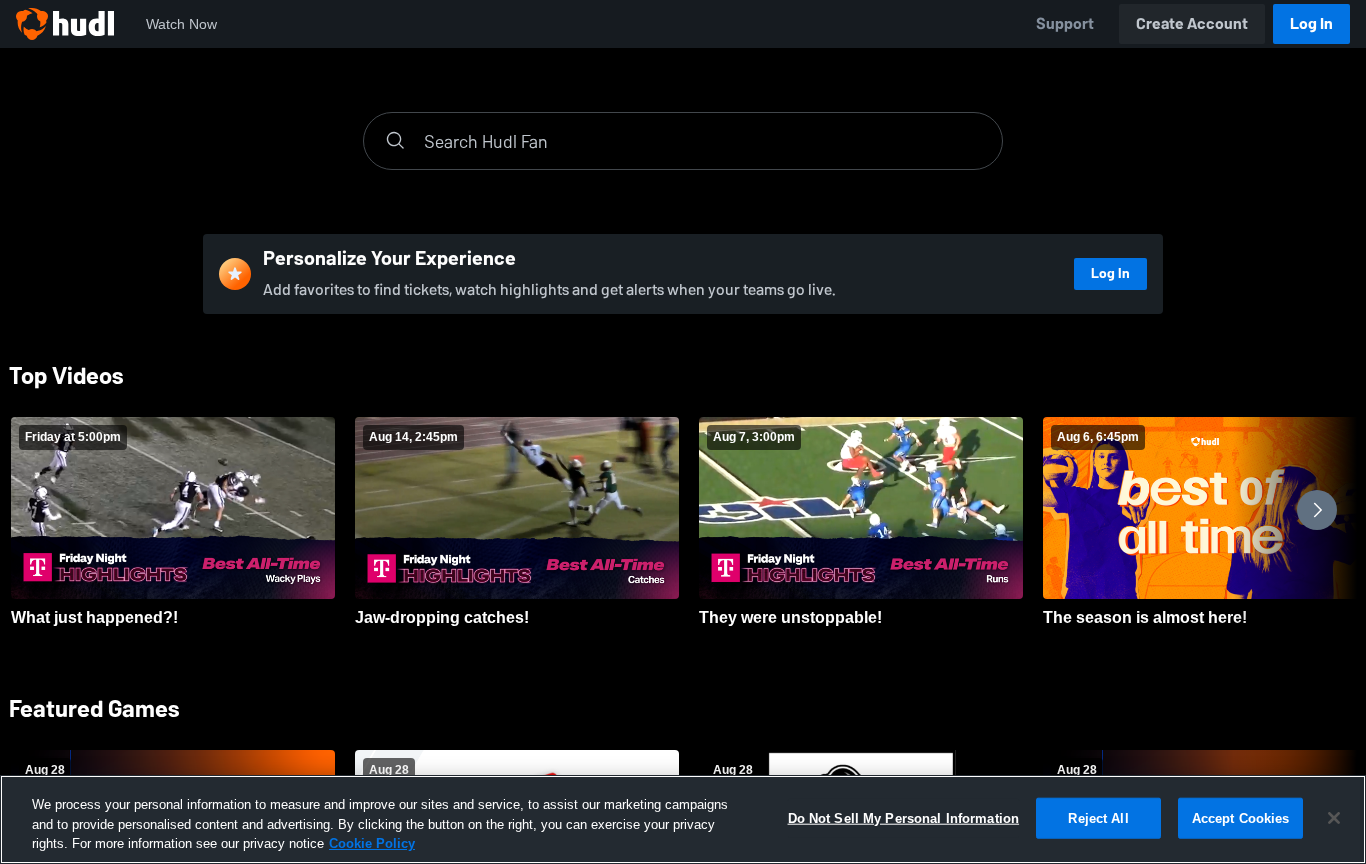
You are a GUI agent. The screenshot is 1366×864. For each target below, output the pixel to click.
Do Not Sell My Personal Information (904, 817)
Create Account (1192, 23)
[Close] (1334, 818)
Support (1065, 23)
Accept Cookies (1241, 817)
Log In (1311, 23)
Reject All (1098, 817)
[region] (683, 819)
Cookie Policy (372, 843)
